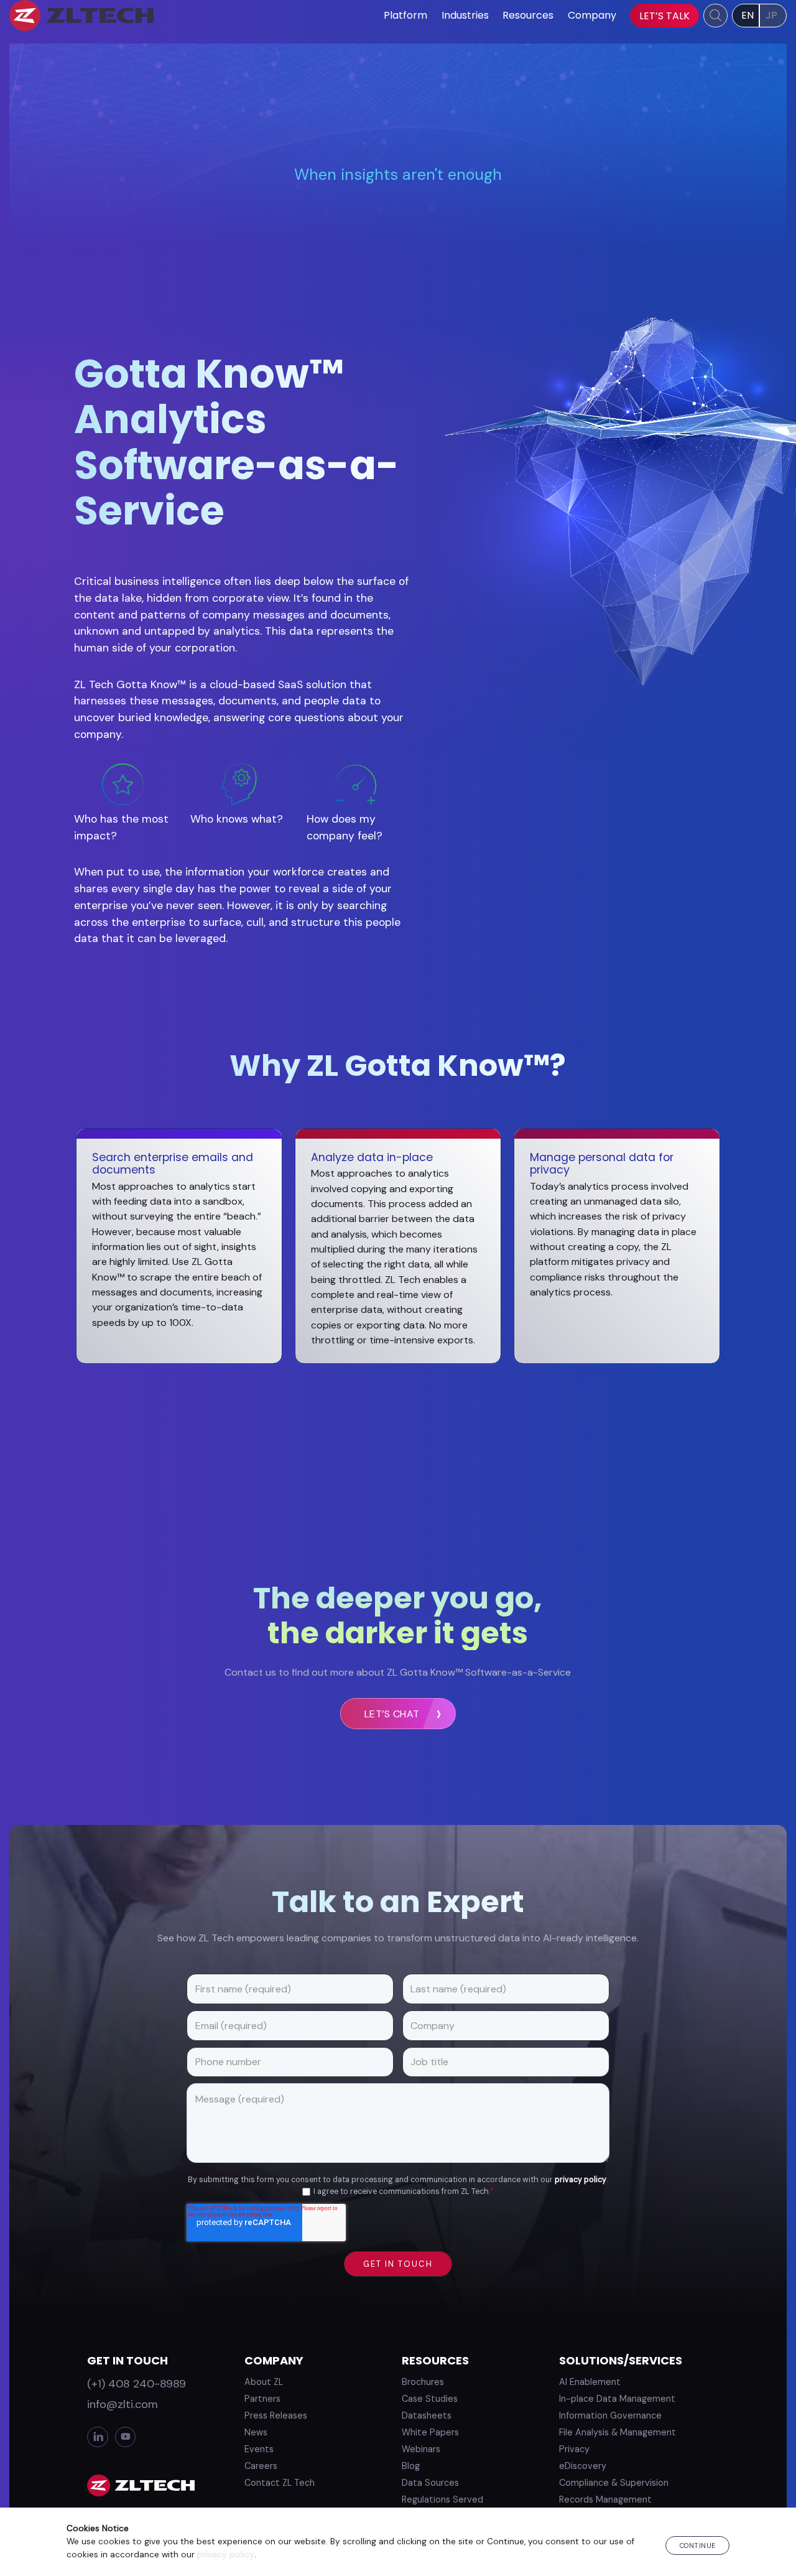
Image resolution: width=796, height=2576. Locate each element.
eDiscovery (583, 2466)
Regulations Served (442, 2499)
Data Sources (430, 2483)
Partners (262, 2399)
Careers (261, 2466)
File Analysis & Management (618, 2432)
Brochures (423, 2382)
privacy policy (581, 2180)
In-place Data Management (617, 2399)
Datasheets (427, 2415)
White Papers (430, 2432)
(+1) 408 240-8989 (137, 2384)
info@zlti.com (123, 2404)
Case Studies (430, 2399)
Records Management (605, 2499)
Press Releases (276, 2415)
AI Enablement (590, 2382)
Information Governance (610, 2415)
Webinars (421, 2449)
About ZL (264, 2382)
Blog (411, 2466)
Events (259, 2449)
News (256, 2432)
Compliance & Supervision (614, 2483)
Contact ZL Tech (280, 2483)
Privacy (574, 2449)
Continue (698, 2546)
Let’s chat (392, 1714)
